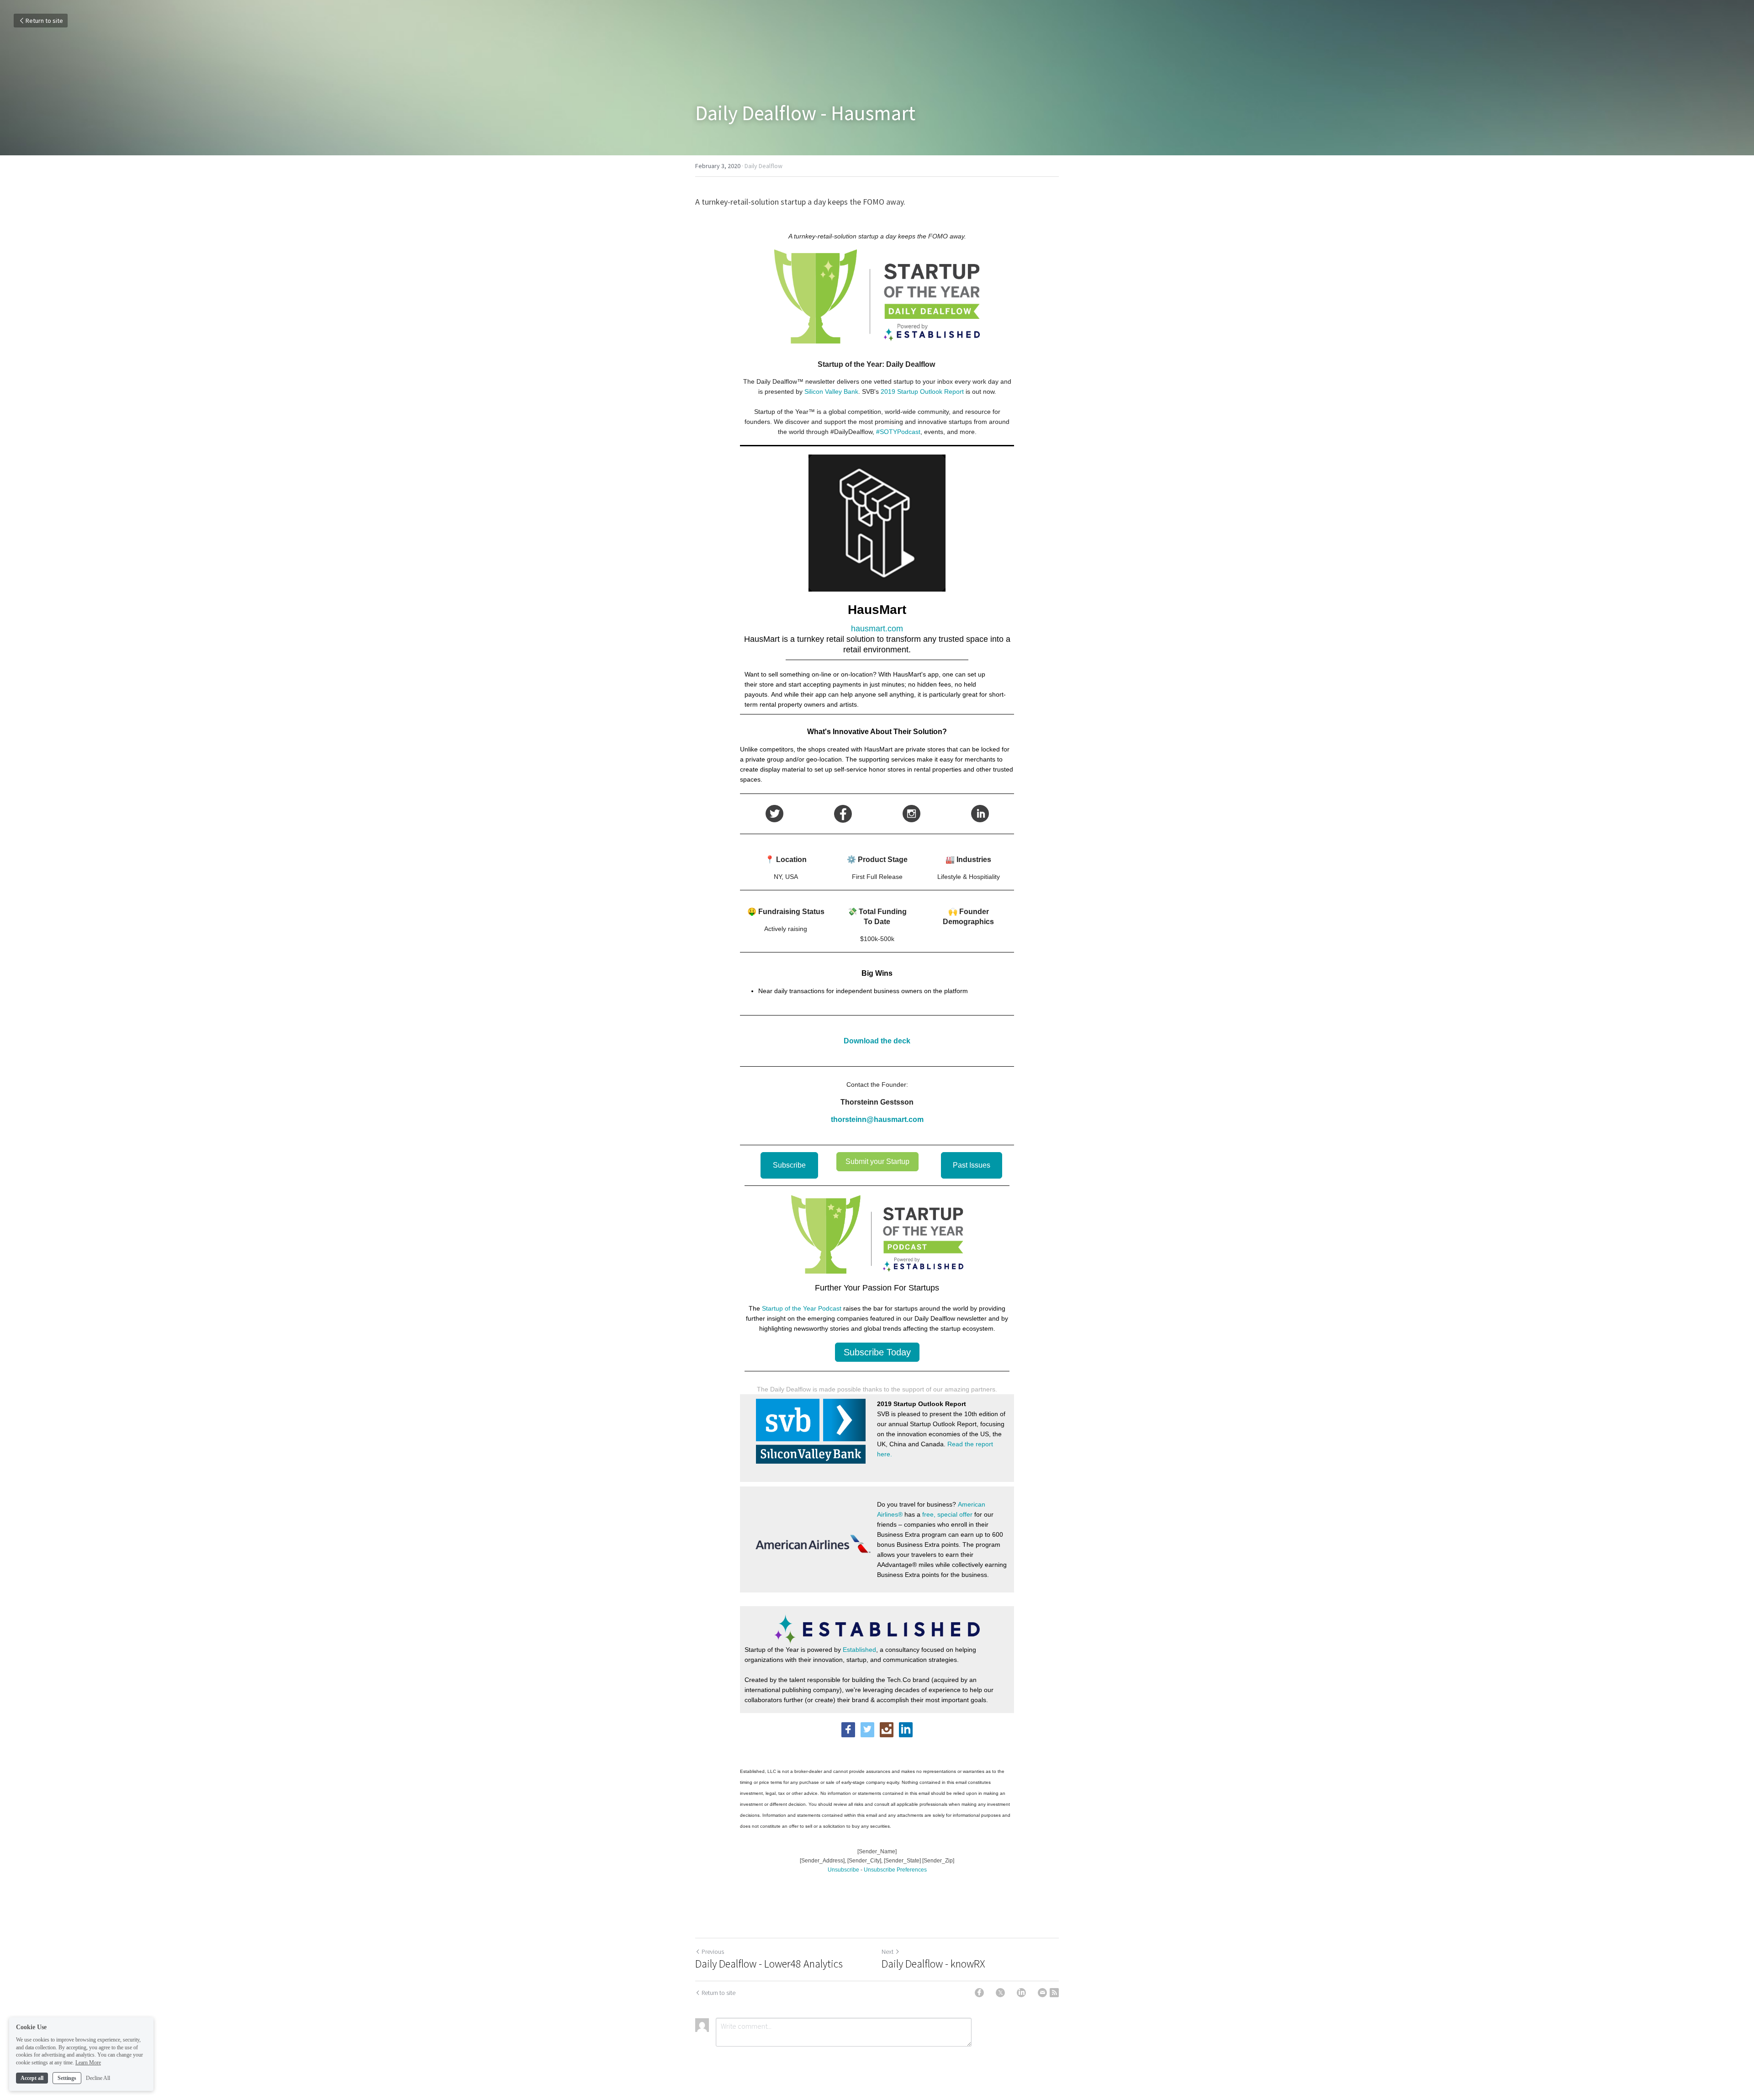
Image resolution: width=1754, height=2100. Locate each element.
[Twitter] (1000, 1993)
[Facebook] (979, 1993)
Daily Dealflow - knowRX (933, 1964)
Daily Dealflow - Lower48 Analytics (769, 1964)
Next (888, 1952)
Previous (713, 1952)
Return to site (44, 21)
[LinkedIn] (1021, 1993)
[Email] (1042, 1993)
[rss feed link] (1054, 1993)
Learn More (88, 2063)
